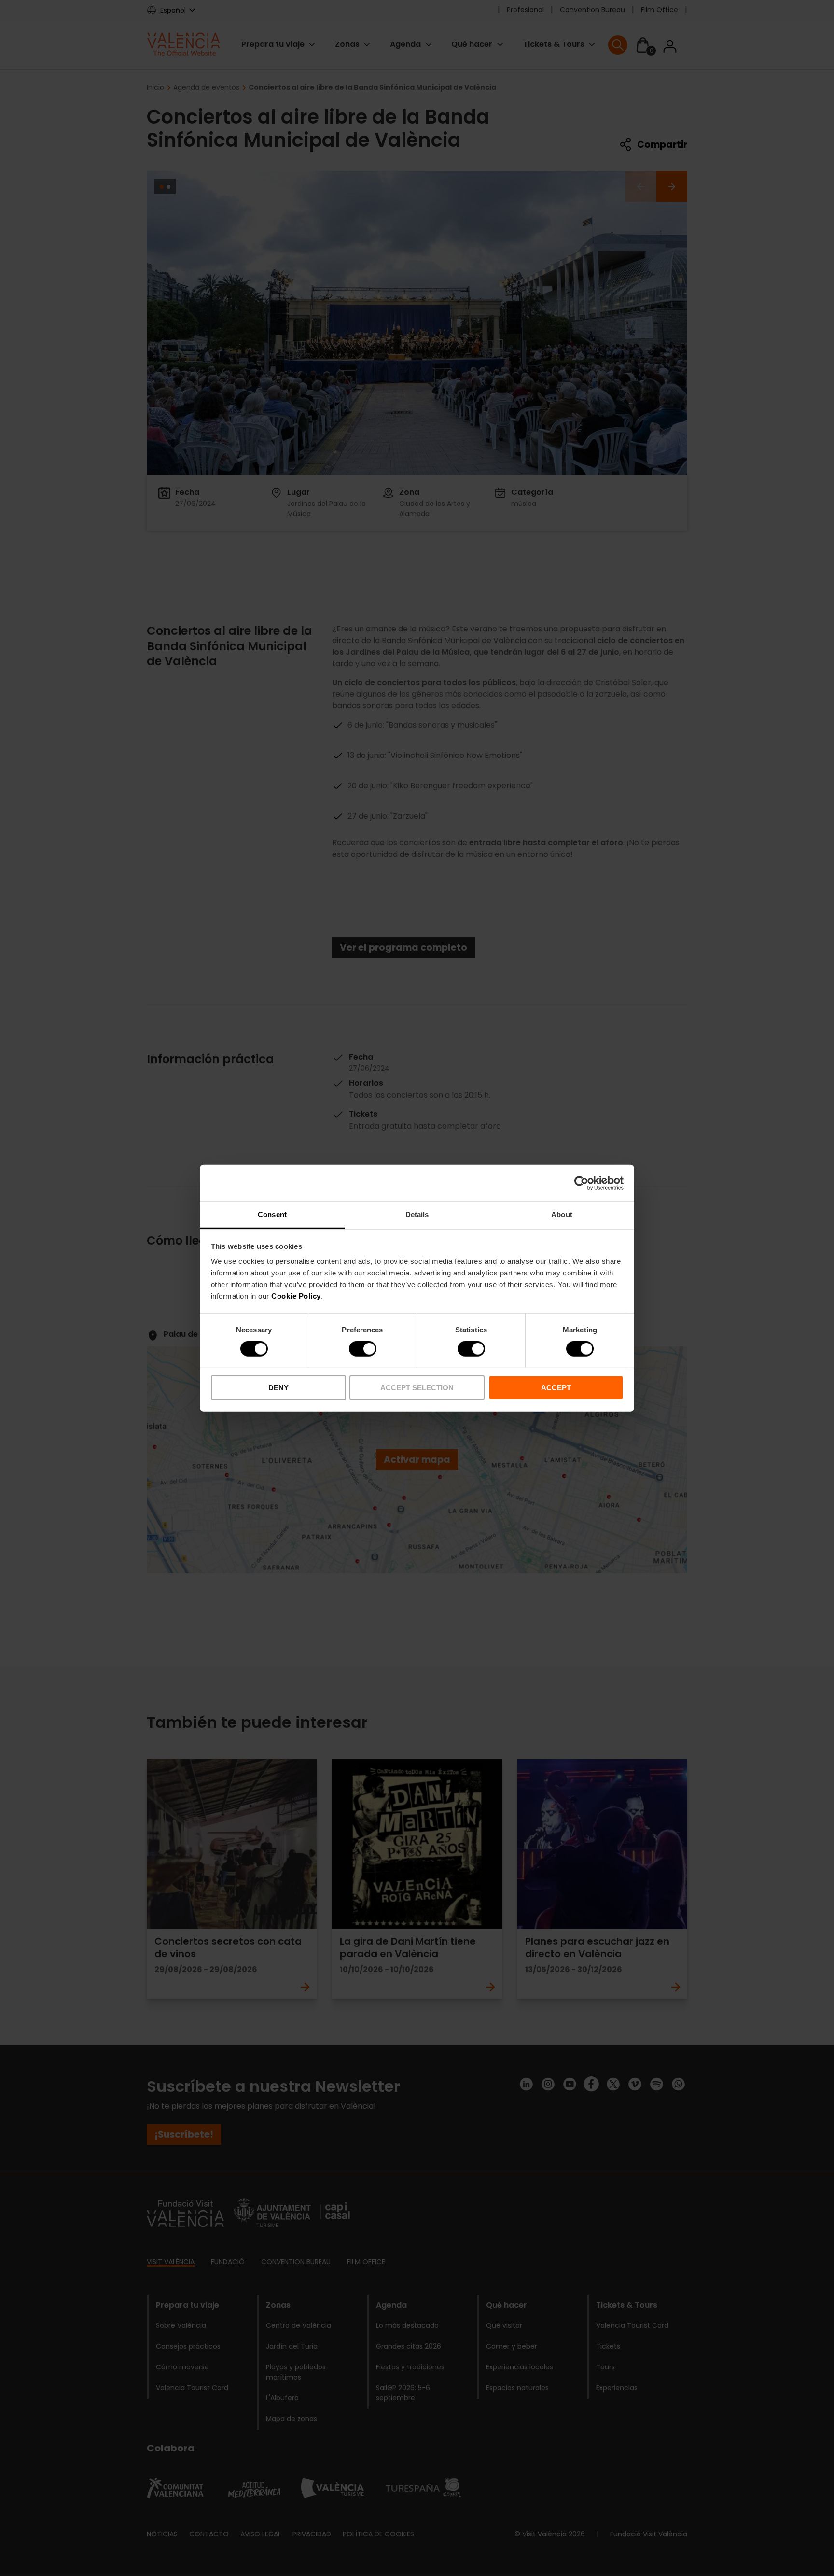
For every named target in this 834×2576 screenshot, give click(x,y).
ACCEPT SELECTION (417, 1388)
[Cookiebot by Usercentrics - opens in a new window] (581, 1183)
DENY (278, 1388)
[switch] (363, 1349)
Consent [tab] (272, 1214)
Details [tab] (417, 1214)
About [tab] (562, 1214)
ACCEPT (556, 1388)
